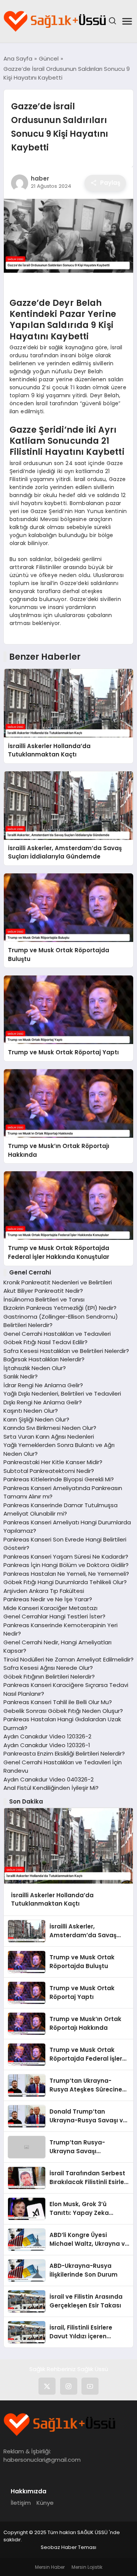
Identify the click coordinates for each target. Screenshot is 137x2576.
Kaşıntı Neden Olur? (31, 1411)
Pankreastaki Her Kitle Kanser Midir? (53, 1462)
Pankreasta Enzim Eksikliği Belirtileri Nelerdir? (64, 1753)
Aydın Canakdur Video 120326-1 (47, 1745)
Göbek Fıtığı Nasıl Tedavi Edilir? (45, 1342)
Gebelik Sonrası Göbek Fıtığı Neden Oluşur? (63, 1711)
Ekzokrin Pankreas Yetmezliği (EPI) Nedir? (60, 1308)
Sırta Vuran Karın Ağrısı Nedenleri (49, 1437)
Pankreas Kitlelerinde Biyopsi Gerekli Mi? (59, 1479)
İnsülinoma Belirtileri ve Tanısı (44, 1299)
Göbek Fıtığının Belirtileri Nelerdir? (49, 1677)
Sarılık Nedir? (21, 1376)
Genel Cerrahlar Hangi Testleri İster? (54, 1616)
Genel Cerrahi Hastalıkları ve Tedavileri (57, 1334)
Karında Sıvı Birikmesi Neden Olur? (50, 1428)
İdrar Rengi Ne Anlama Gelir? (43, 1385)
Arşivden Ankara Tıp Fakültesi (44, 1591)
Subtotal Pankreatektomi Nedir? (49, 1471)
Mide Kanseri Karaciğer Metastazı (50, 1608)
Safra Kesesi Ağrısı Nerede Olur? (48, 1668)
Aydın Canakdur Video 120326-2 (47, 1736)
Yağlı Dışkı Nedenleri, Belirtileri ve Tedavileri (62, 1394)
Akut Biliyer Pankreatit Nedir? (43, 1291)
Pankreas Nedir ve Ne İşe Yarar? (48, 1599)
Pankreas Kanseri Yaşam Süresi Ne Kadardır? (66, 1557)
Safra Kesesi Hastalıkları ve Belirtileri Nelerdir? (66, 1351)
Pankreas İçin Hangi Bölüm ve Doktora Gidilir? (66, 1565)
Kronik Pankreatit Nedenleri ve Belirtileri (58, 1282)
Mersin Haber (50, 2567)
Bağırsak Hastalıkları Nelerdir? (44, 1359)
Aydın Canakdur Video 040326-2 (49, 1779)
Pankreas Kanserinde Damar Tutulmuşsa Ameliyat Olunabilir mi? (61, 1509)
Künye (45, 2503)
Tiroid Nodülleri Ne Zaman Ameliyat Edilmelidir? (68, 1659)
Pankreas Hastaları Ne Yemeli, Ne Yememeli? (66, 1574)
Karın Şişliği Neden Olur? (36, 1419)
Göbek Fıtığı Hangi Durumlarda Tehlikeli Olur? (65, 1582)
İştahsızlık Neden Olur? (35, 1368)
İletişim (21, 2503)
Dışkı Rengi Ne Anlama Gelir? (43, 1402)
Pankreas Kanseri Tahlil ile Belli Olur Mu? (58, 1702)
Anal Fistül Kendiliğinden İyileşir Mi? (51, 1788)
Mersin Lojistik (87, 2567)
